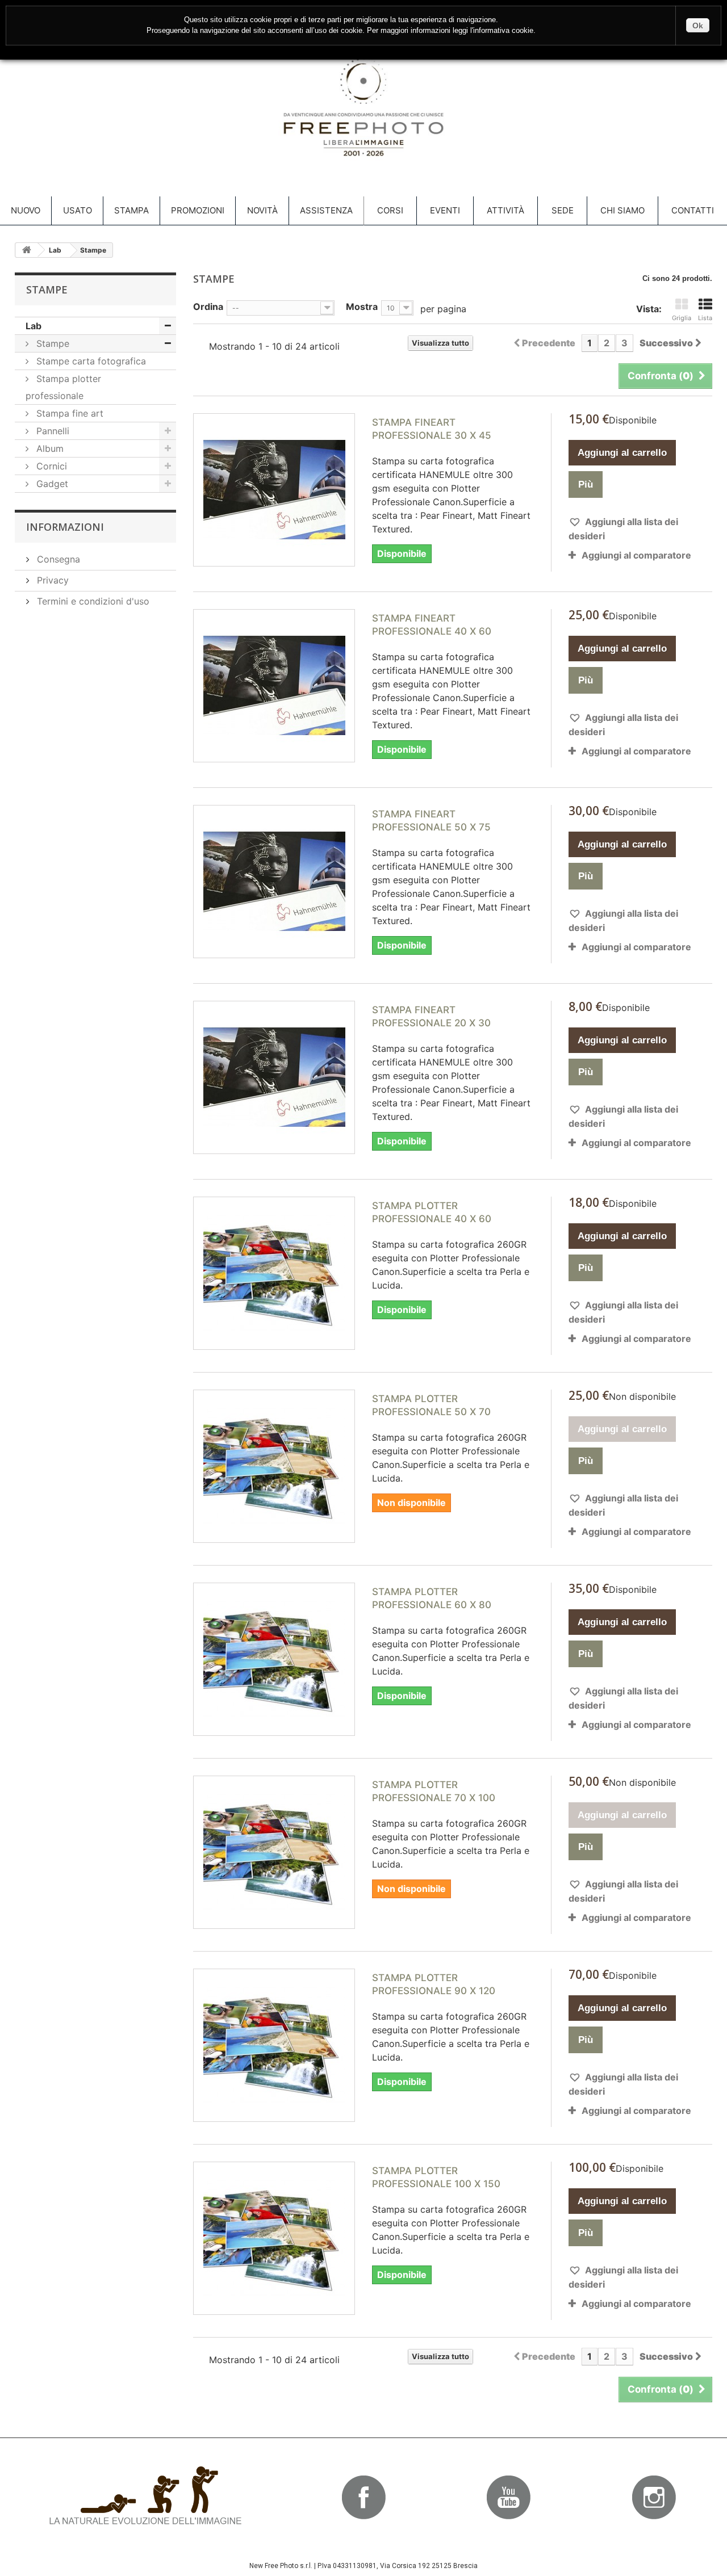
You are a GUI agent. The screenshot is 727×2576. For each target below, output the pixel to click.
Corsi (390, 210)
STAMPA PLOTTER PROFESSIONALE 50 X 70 (431, 1405)
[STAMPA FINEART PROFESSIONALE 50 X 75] (274, 882)
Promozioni (198, 210)
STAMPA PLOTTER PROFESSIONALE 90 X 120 (434, 1984)
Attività (505, 210)
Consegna (57, 559)
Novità (262, 210)
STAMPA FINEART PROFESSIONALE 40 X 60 (432, 625)
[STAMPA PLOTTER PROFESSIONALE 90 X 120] (274, 2045)
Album (49, 448)
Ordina (208, 306)
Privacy (51, 580)
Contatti (693, 210)
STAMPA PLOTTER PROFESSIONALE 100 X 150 (436, 2177)
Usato (78, 210)
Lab (34, 326)
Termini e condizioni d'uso (92, 601)
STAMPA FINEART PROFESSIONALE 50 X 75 (431, 821)
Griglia (682, 318)
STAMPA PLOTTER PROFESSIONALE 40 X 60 (432, 1212)
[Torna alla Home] (27, 250)
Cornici (50, 466)
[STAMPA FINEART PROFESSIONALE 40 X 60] (274, 686)
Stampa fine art (68, 413)
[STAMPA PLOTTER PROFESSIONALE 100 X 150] (274, 2238)
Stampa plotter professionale (63, 387)
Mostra (362, 306)
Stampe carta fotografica (90, 361)
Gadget (51, 484)
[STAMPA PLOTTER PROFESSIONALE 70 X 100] (274, 1852)
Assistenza (326, 210)
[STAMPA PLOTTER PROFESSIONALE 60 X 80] (274, 1659)
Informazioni (65, 527)
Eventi (445, 210)
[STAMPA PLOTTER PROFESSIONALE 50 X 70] (274, 1466)
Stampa (131, 210)
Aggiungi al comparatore (636, 555)
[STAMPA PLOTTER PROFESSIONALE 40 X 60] (274, 1273)
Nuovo (26, 210)
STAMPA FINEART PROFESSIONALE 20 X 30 (431, 1016)
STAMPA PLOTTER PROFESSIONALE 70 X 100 (434, 1791)
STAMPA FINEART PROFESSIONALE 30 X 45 (432, 429)
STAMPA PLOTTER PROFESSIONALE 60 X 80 (432, 1598)
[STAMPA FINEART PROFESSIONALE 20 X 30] (274, 1077)
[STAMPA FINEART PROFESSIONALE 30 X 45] (274, 490)
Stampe (51, 343)
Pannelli (51, 431)
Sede (563, 210)
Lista (705, 318)
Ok (698, 26)
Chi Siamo (622, 210)
